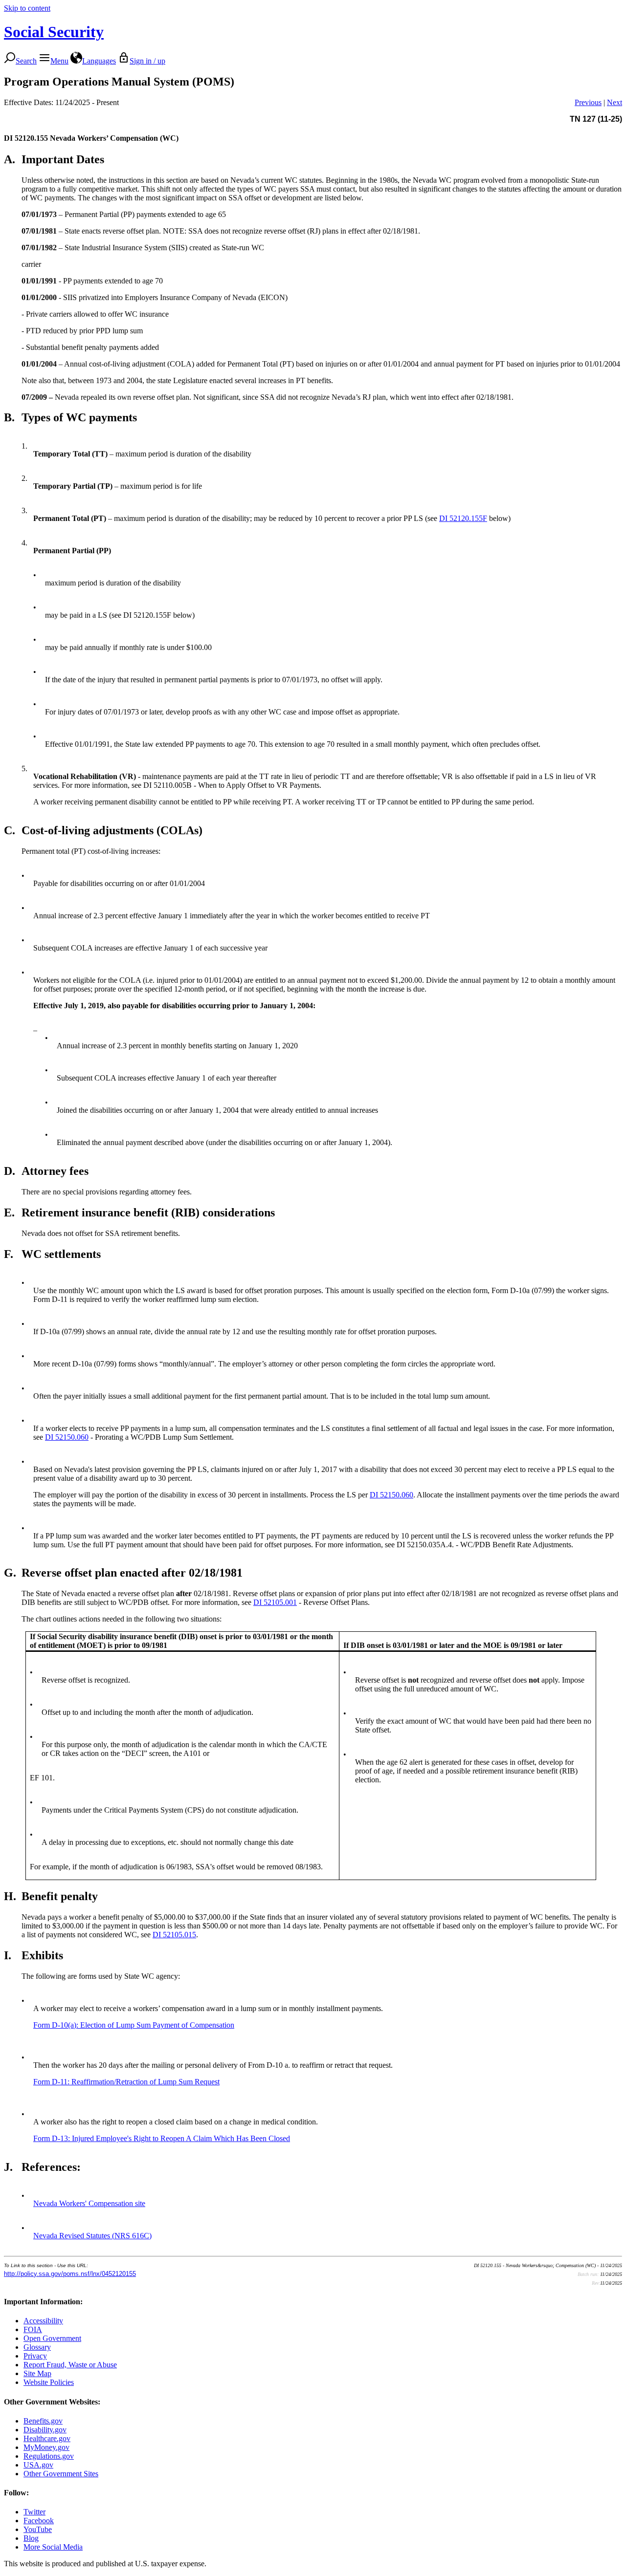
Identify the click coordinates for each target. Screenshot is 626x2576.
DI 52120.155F (463, 518)
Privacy (35, 2356)
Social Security (54, 32)
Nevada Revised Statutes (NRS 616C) (92, 2236)
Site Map (37, 2373)
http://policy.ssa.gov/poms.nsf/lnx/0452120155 (70, 2274)
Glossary (37, 2347)
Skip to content (27, 8)
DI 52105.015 (174, 1935)
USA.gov (38, 2465)
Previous (588, 102)
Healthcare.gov (47, 2438)
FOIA (33, 2329)
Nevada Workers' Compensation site (89, 2203)
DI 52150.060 (67, 1437)
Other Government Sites (61, 2474)
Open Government (52, 2338)
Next (615, 102)
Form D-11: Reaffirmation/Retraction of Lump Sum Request (126, 2082)
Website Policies (49, 2382)
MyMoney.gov (46, 2447)
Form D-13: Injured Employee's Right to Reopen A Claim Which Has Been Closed (162, 2138)
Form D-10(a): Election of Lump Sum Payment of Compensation (134, 2025)
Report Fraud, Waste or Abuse (70, 2365)
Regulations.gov (49, 2456)
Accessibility (43, 2321)
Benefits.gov (43, 2421)
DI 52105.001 (275, 1602)
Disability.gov (45, 2430)
